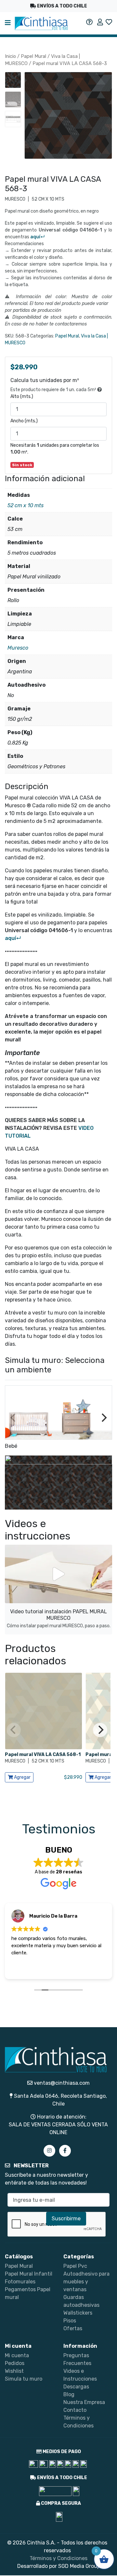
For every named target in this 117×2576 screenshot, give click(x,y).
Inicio (10, 56)
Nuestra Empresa (84, 2402)
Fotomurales (20, 2282)
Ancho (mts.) (24, 421)
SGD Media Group (79, 2566)
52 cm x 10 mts (26, 505)
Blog (69, 2394)
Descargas (76, 2387)
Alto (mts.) (22, 396)
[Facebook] (65, 2151)
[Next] (103, 1418)
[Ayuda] (89, 22)
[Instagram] (49, 2151)
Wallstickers (78, 2313)
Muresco (18, 648)
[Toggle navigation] (8, 23)
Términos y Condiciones (58, 2558)
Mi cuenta (17, 2355)
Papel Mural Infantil (29, 2274)
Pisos (70, 2321)
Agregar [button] (22, 1777)
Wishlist (14, 2371)
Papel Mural (33, 56)
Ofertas (73, 2328)
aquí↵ (38, 237)
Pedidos (15, 2363)
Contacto (75, 2410)
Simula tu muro (24, 2379)
